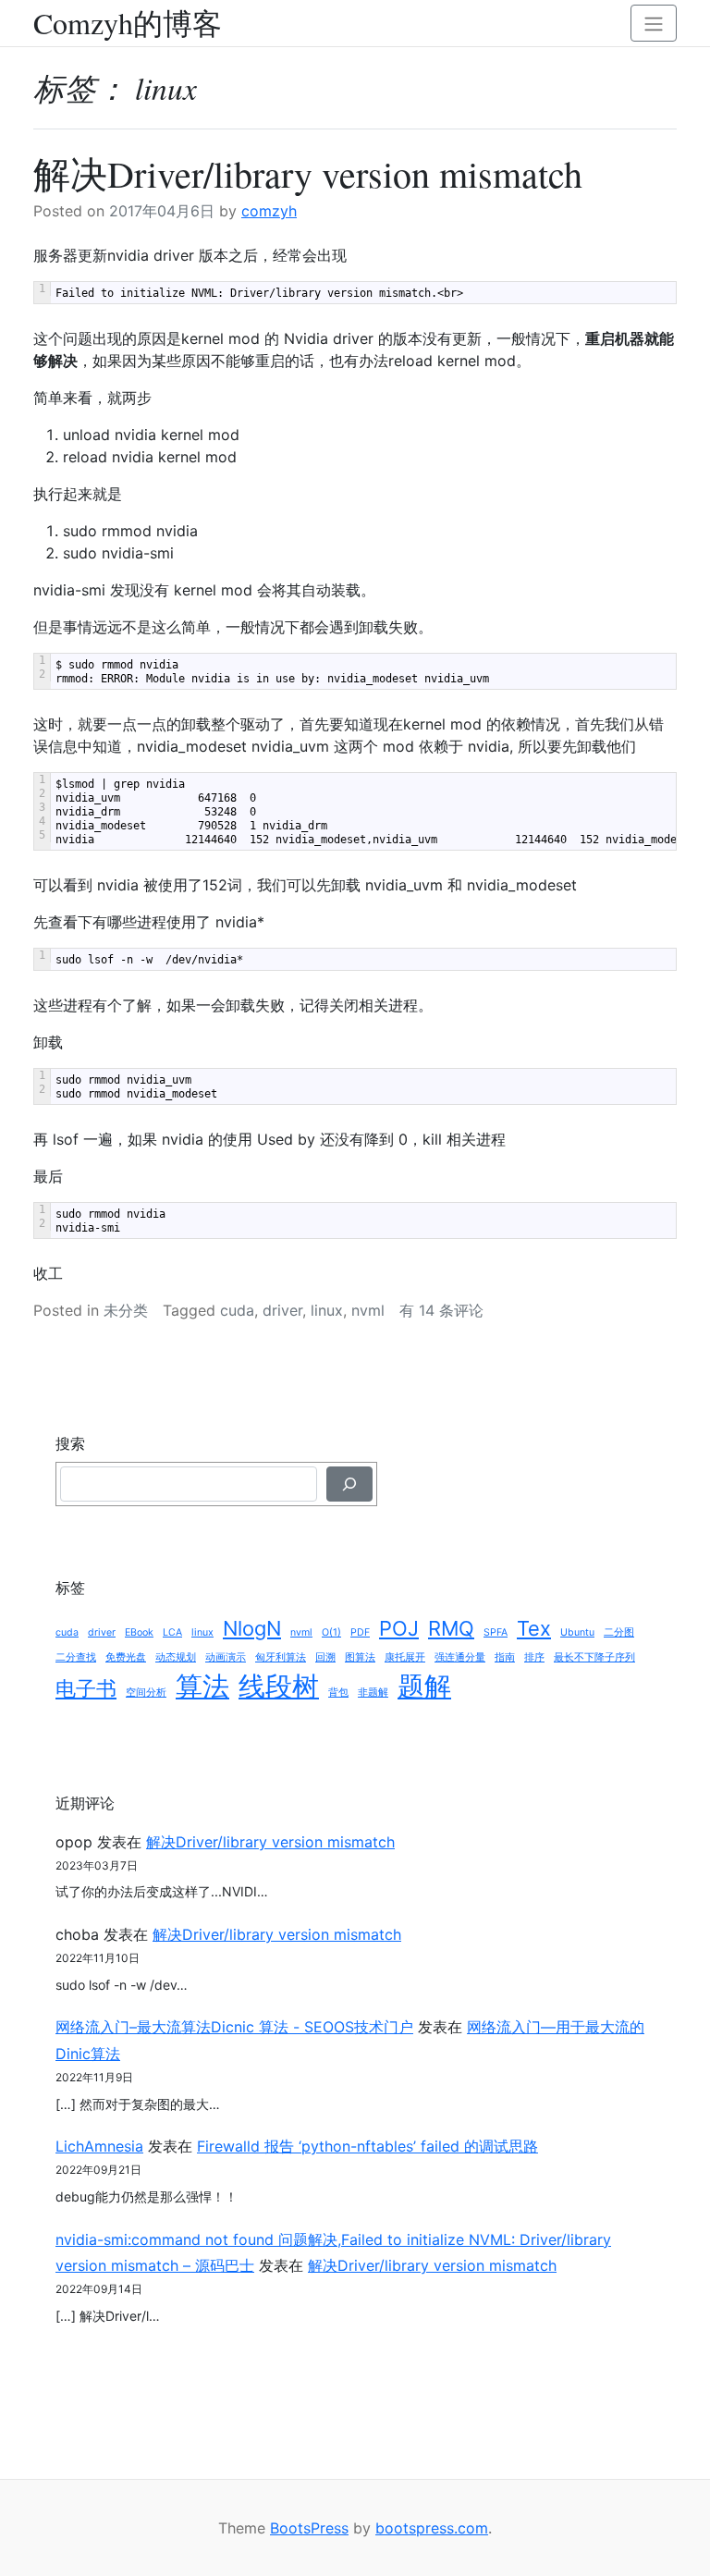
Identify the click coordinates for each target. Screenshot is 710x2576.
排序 (534, 1657)
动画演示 (226, 1657)
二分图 (619, 1632)
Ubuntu (577, 1632)
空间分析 (146, 1693)
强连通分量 (460, 1657)
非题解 (373, 1693)
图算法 (360, 1657)
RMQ (451, 1628)
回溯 (325, 1657)
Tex (534, 1628)
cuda (237, 1310)
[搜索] (349, 1484)
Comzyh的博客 (128, 23)
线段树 (279, 1686)
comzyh (269, 211)
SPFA (496, 1632)
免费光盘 (126, 1657)
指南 (505, 1657)
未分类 (126, 1310)
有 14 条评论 (441, 1310)
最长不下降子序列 (594, 1657)
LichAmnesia (99, 2146)
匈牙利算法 (281, 1657)
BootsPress (309, 2528)
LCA (172, 1632)
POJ (399, 1628)
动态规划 (176, 1657)
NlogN (252, 1628)
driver (282, 1310)
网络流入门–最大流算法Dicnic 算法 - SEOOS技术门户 (234, 2027)
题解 (424, 1686)
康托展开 (405, 1657)
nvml (368, 1310)
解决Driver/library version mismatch (308, 173)
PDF (360, 1632)
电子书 (86, 1688)
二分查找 (76, 1657)
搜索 (70, 1443)
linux (327, 1310)
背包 (338, 1693)
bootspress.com (432, 2528)
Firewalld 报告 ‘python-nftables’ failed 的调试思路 (367, 2146)
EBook (139, 1632)
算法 (202, 1686)
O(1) (331, 1632)
